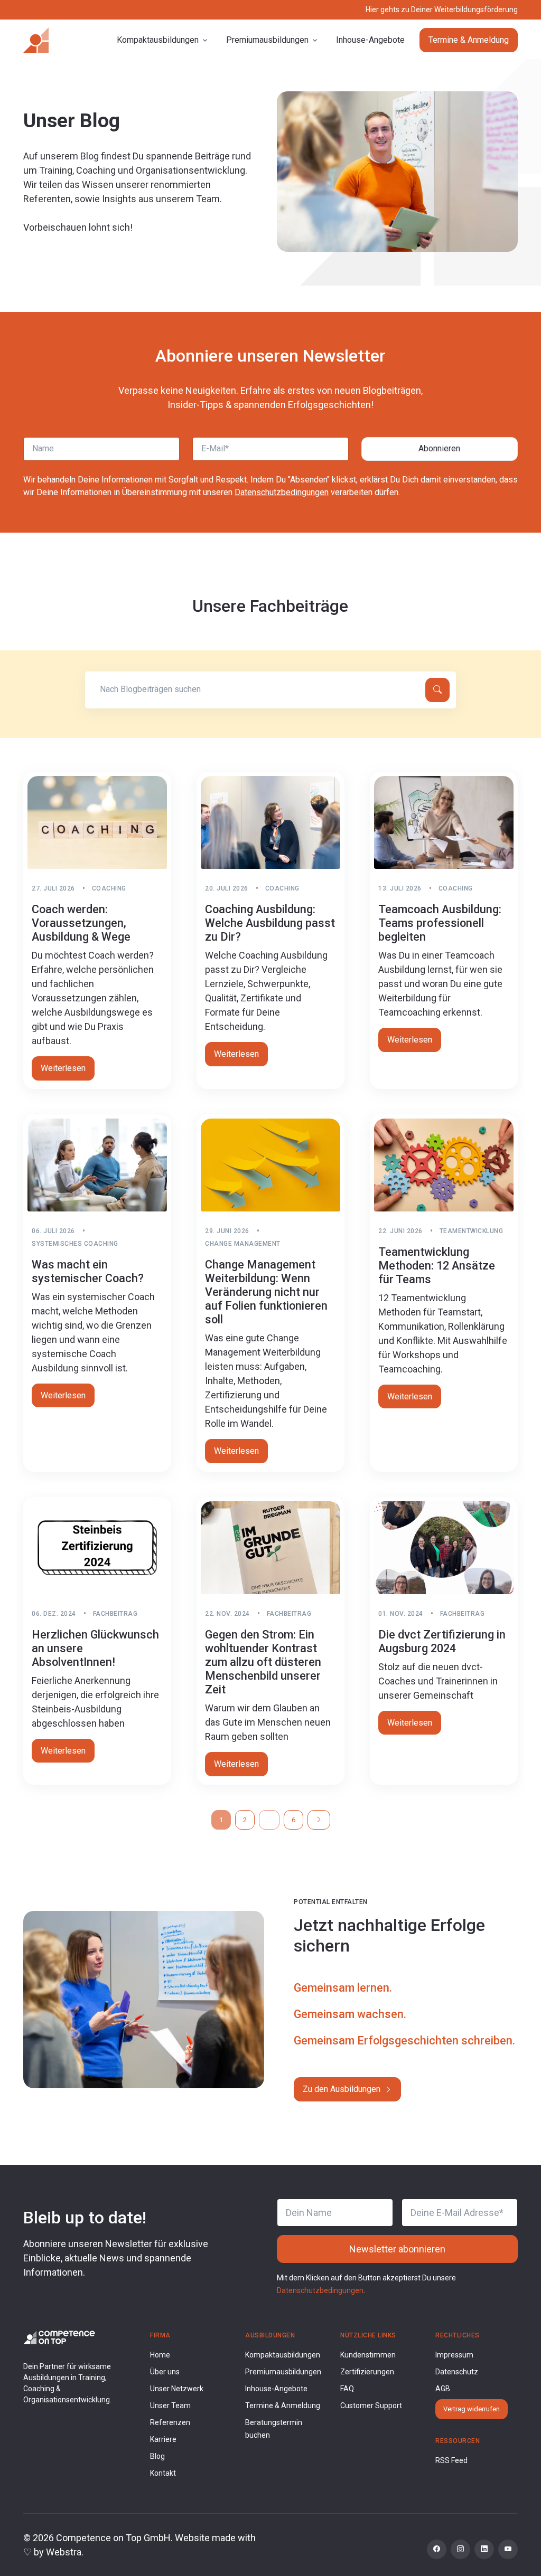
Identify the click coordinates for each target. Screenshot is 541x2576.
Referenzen (170, 2422)
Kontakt (163, 2473)
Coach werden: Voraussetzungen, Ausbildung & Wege (81, 923)
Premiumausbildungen (283, 2372)
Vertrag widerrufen (472, 2409)
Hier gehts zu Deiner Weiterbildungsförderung (442, 10)
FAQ (347, 2389)
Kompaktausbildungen (283, 2355)
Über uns (165, 2372)
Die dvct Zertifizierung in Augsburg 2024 (442, 1641)
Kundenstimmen (368, 2355)
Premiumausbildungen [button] (267, 40)
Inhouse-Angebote (370, 40)
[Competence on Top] (36, 40)
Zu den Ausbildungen (343, 2089)
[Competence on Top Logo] (59, 2337)
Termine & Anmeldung (469, 40)
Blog (157, 2456)
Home (160, 2355)
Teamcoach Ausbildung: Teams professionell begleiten (440, 923)
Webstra (64, 2552)
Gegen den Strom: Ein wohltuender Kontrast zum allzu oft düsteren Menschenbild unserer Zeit (263, 1662)
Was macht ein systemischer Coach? (88, 1271)
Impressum (454, 2355)
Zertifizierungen (367, 2372)
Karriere (163, 2439)
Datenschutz (457, 2372)
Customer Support (371, 2405)
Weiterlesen (63, 1068)
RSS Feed (451, 2460)
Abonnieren (439, 448)
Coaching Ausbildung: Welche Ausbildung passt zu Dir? (270, 923)
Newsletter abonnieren (397, 2249)
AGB (443, 2389)
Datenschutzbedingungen (282, 492)
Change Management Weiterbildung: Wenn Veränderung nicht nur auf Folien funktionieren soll (266, 1292)
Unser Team (170, 2405)
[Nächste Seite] (319, 1820)
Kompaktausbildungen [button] (158, 40)
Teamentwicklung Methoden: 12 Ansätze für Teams (437, 1266)
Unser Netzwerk (177, 2389)
